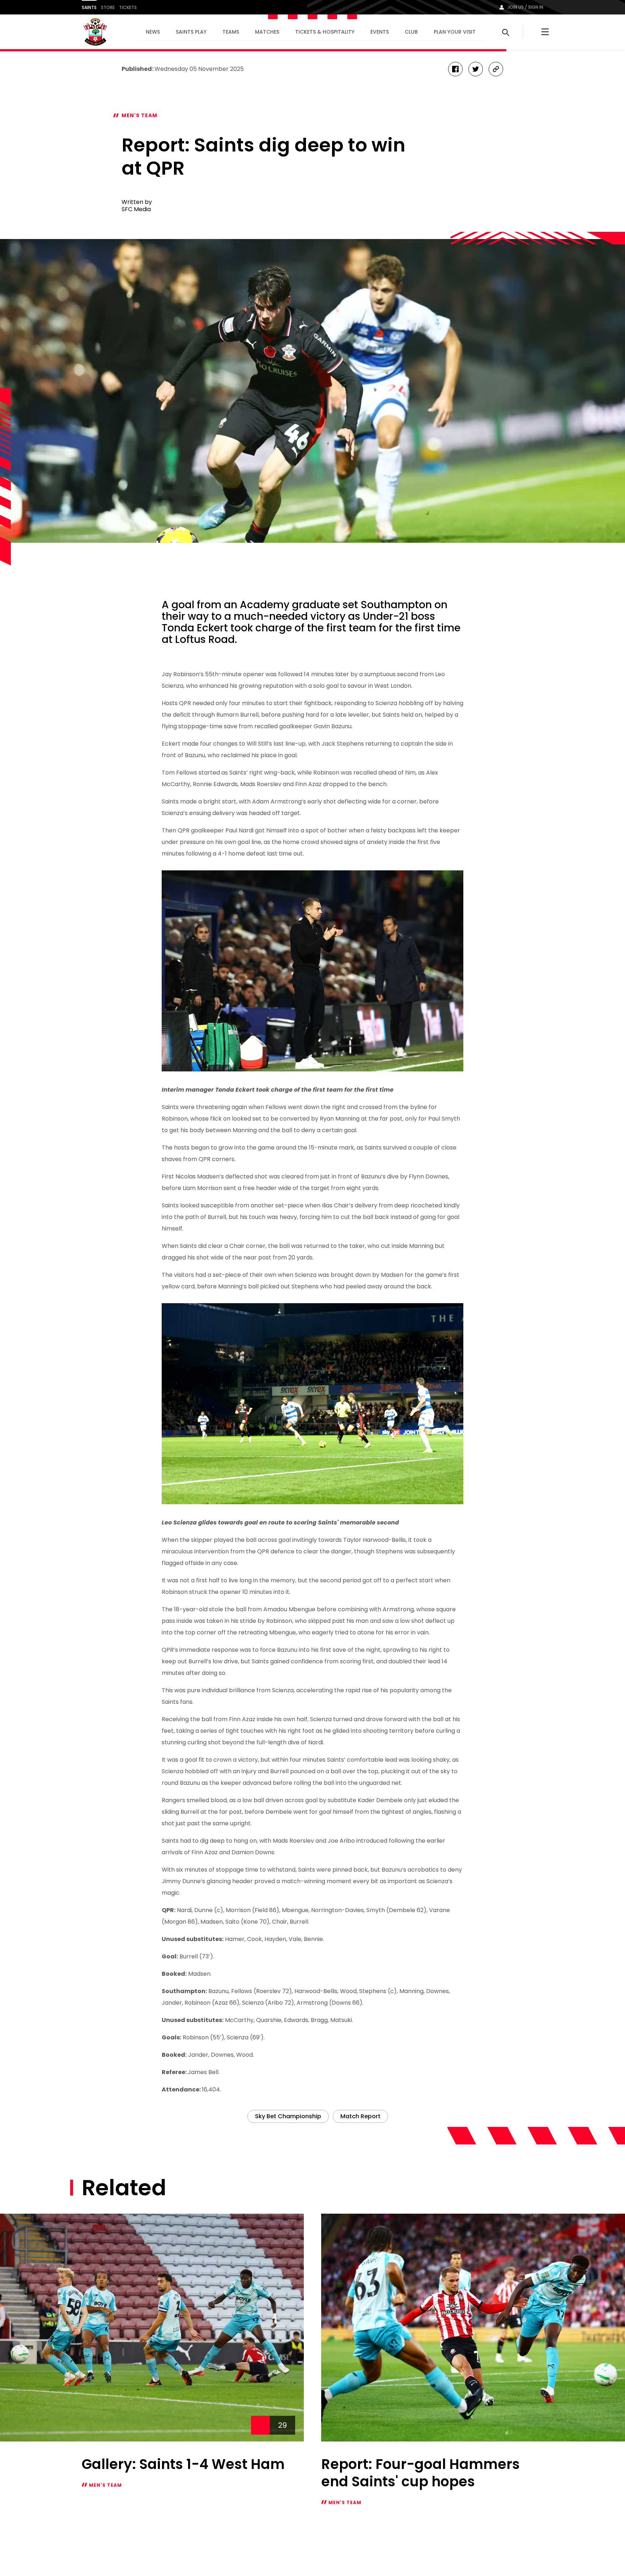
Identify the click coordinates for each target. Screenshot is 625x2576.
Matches (267, 32)
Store (108, 7)
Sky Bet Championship (288, 2116)
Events (380, 32)
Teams (231, 32)
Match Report (360, 2116)
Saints (89, 7)
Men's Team (139, 115)
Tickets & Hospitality (325, 32)
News (153, 32)
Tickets (128, 7)
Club (411, 32)
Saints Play (191, 32)
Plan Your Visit (455, 32)
